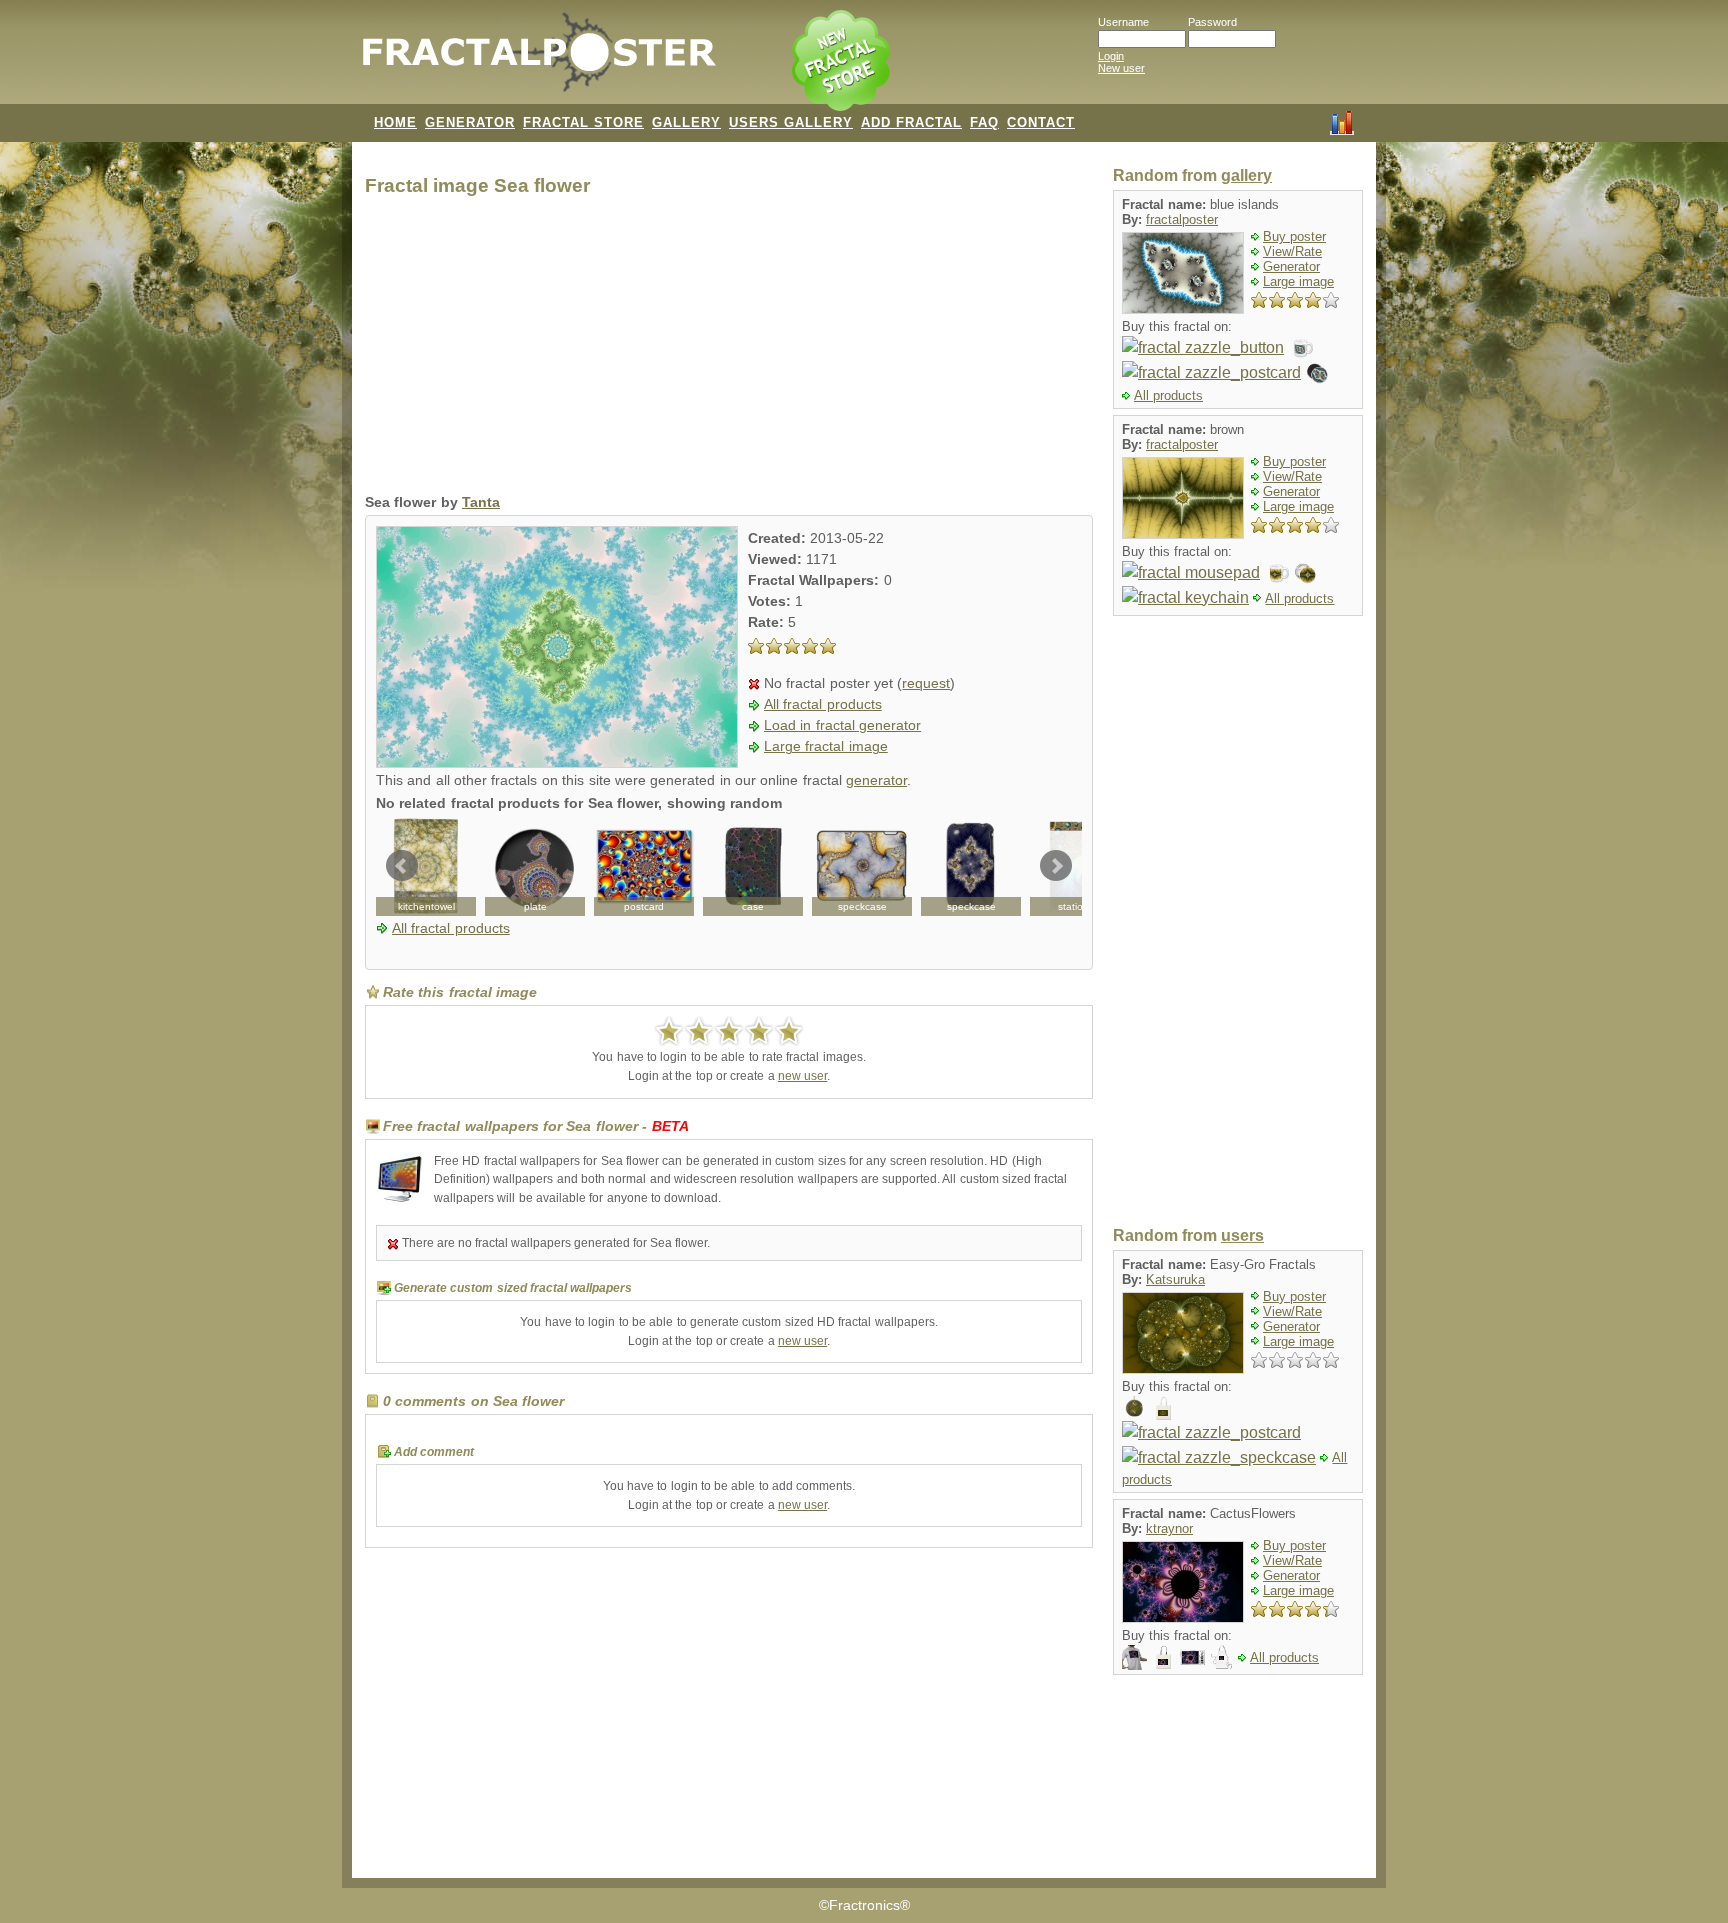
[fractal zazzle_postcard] (1211, 372)
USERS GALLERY (791, 122)
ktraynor (1169, 1528)
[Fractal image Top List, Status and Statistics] (1342, 121)
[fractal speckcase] (971, 866)
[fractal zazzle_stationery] (1080, 866)
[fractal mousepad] (1191, 572)
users (1242, 1235)
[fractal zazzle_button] (1203, 347)
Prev (402, 866)
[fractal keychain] (1185, 597)
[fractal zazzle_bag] (1163, 1407)
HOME (395, 122)
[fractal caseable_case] (753, 866)
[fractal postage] (1192, 1656)
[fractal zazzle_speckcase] (862, 866)
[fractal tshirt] (1134, 1656)
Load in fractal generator (842, 725)
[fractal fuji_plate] (535, 866)
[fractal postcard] (644, 866)
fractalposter (1182, 219)
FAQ (984, 122)
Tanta (481, 502)
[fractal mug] (1276, 572)
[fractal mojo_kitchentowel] (426, 866)
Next (1056, 866)
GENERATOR (470, 122)
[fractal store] (843, 62)
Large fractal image (826, 746)
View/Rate (1292, 251)
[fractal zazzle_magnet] (1317, 372)
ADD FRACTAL (911, 122)
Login (1111, 56)
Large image (1298, 281)
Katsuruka (1175, 1279)
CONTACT (1041, 122)
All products (1168, 395)
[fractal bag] (1163, 1656)
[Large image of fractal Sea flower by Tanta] (557, 762)
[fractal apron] (1221, 1656)
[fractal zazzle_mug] (1300, 347)
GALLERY (686, 122)
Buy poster (1294, 236)
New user (1121, 68)
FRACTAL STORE (583, 122)
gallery (1246, 175)
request (926, 683)
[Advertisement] (729, 350)
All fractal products (823, 704)
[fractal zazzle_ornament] (1134, 1407)
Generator (1291, 266)
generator (876, 780)
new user (802, 1076)
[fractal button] (1305, 572)
